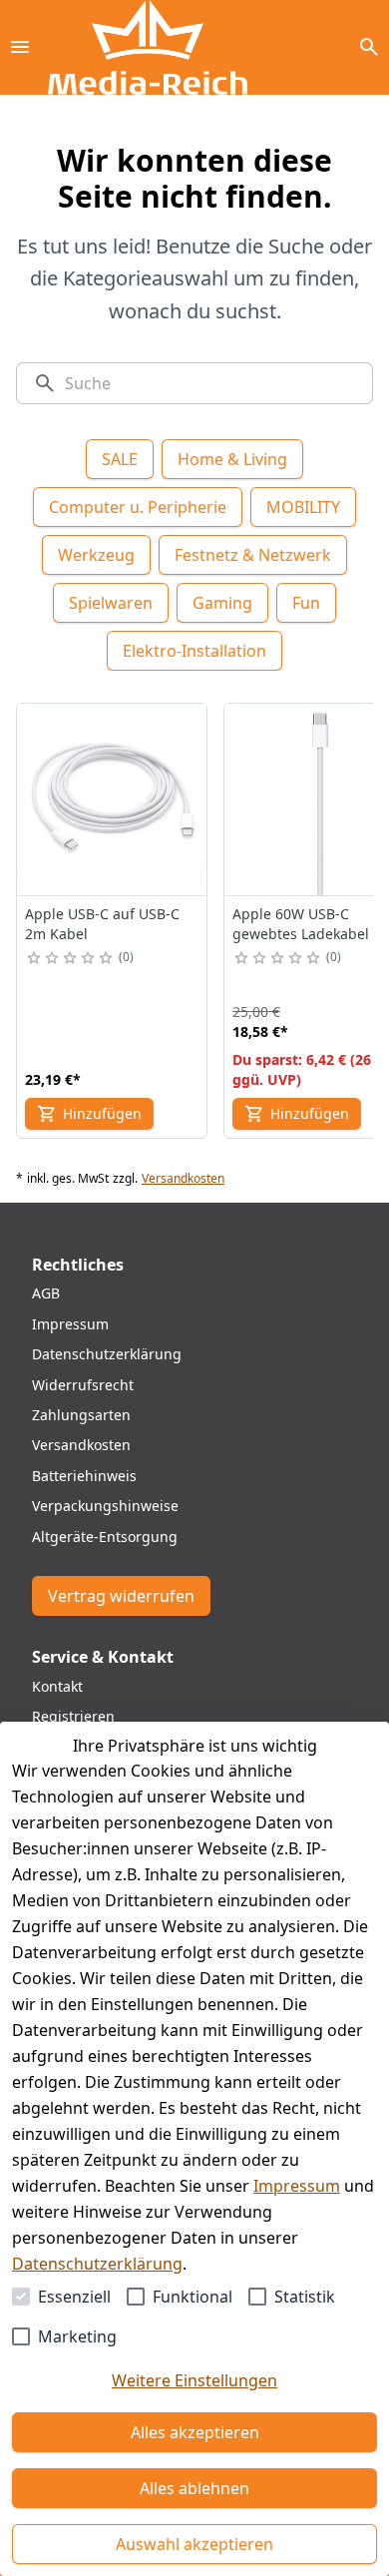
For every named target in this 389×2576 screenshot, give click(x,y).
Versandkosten (183, 1179)
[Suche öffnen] (369, 47)
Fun (306, 603)
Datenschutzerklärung (97, 2264)
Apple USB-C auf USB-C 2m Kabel (102, 924)
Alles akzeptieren (195, 2432)
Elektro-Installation (194, 651)
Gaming (222, 603)
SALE (120, 459)
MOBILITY (303, 507)
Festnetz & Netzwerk (253, 555)
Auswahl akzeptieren (194, 2544)
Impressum (297, 2186)
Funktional (193, 2297)
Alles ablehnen (194, 2488)
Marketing (77, 2336)
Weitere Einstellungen (194, 2380)
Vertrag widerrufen (121, 1596)
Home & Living (232, 459)
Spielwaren (111, 603)
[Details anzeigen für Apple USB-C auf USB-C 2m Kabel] (113, 799)
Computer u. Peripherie (138, 507)
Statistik (305, 2297)
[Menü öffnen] (20, 47)
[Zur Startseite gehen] (148, 47)
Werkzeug (96, 555)
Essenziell (74, 2297)
